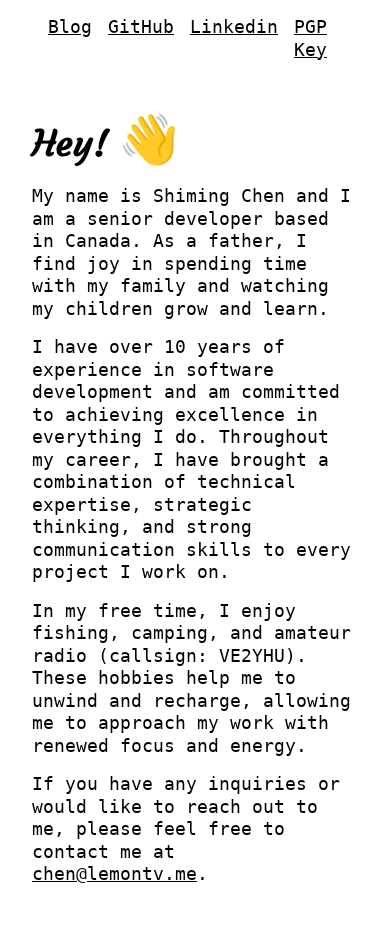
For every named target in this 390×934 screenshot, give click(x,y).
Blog (70, 26)
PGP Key (310, 38)
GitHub (141, 26)
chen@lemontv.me (114, 873)
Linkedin (234, 26)
